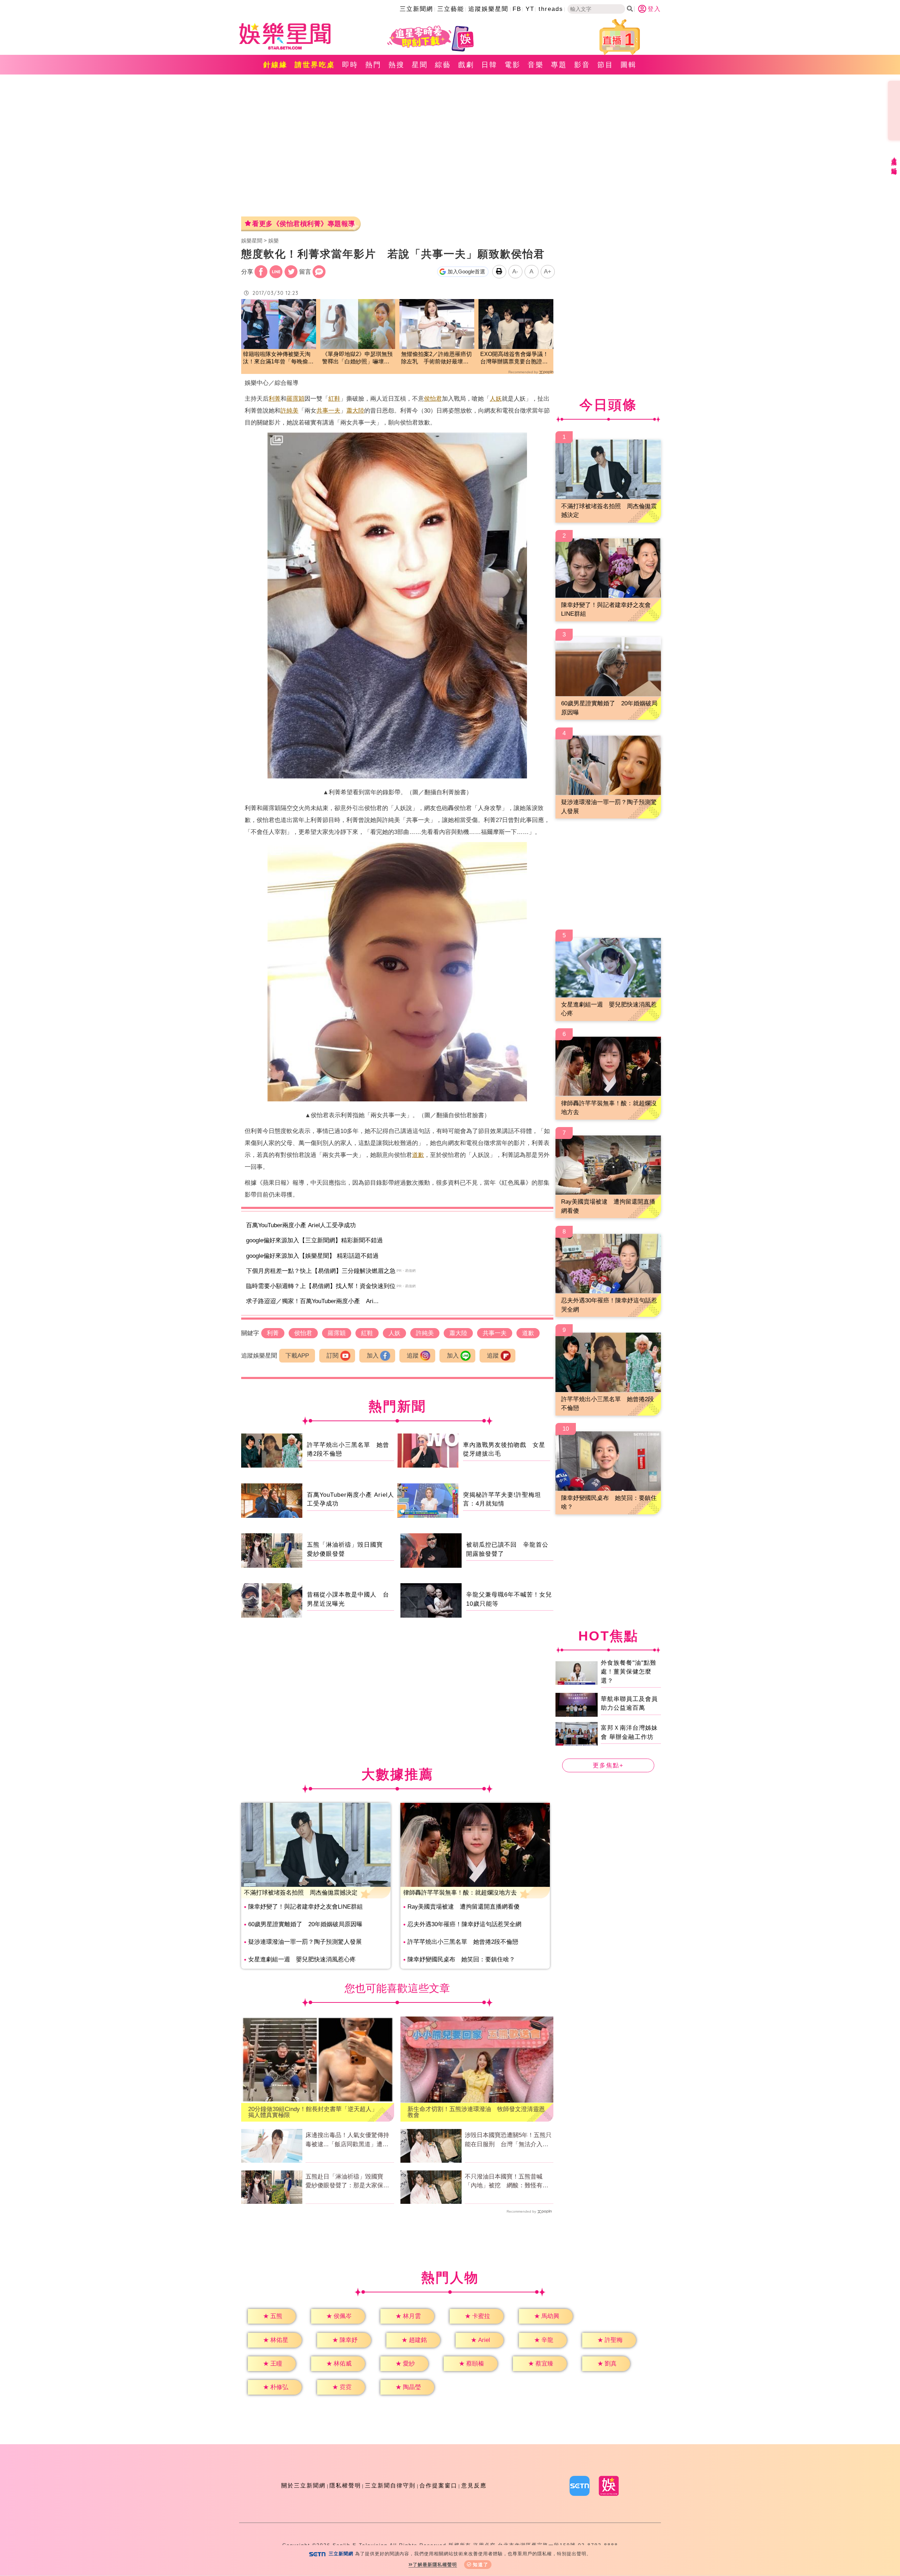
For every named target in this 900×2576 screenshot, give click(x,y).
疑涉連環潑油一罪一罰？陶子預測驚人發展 (305, 1942)
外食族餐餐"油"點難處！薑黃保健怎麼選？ (629, 1671)
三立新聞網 (416, 9)
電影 (513, 65)
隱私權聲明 (345, 2486)
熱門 (373, 65)
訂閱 (333, 1356)
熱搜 (397, 65)
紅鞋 (334, 399)
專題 (559, 65)
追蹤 (413, 1356)
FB (517, 9)
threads (551, 9)
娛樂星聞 (252, 241)
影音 (582, 65)
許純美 (290, 411)
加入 (373, 1356)
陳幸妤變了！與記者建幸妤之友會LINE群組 (306, 1907)
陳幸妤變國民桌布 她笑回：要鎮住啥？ (461, 1959)
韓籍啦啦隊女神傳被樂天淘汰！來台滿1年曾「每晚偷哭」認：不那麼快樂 (277, 358)
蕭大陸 (355, 411)
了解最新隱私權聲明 (435, 2565)
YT (530, 9)
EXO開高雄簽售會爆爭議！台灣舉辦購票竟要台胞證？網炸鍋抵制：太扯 (514, 358)
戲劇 (466, 65)
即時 (350, 65)
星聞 (420, 65)
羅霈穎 (295, 399)
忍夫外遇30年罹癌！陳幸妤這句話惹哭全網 (464, 1924)
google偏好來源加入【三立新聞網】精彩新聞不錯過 (314, 1240)
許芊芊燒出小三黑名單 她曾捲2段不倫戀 (463, 1942)
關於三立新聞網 (303, 2486)
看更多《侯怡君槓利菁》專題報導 (304, 224)
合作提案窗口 (438, 2486)
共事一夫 (328, 411)
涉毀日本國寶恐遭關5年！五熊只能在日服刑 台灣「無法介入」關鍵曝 (508, 2140)
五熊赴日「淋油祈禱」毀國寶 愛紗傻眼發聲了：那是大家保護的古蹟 (347, 2182)
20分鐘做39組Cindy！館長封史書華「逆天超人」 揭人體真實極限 (316, 2112)
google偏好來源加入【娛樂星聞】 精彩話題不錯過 (312, 1256)
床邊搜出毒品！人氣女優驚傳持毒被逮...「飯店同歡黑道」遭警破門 (347, 2140)
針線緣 (275, 65)
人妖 (496, 399)
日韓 (489, 65)
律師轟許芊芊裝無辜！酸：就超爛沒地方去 (460, 1893)
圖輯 (629, 65)
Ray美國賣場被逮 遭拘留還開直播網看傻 (464, 1907)
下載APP (297, 1356)
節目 (605, 65)
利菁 (275, 399)
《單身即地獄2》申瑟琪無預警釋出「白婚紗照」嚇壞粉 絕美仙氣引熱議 (358, 358)
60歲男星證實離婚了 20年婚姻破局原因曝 (305, 1924)
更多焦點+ (608, 1765)
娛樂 (274, 241)
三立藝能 (451, 9)
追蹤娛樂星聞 (488, 9)
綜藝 (443, 65)
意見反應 (474, 2486)
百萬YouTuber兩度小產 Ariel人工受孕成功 (301, 1225)
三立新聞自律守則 (390, 2486)
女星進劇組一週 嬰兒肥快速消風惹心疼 (302, 1959)
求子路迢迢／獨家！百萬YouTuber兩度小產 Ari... (312, 1301)
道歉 (418, 1155)
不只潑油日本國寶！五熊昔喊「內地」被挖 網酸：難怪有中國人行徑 (507, 2182)
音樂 (536, 65)
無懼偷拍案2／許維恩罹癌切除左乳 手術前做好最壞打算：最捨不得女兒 (436, 358)
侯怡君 (433, 399)
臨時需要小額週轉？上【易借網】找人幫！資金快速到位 (321, 1286)
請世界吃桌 (315, 65)
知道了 (481, 2565)
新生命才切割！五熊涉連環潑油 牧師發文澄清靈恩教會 (476, 2112)
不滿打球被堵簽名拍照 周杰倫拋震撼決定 (301, 1893)
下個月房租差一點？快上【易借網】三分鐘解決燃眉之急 (321, 1271)
